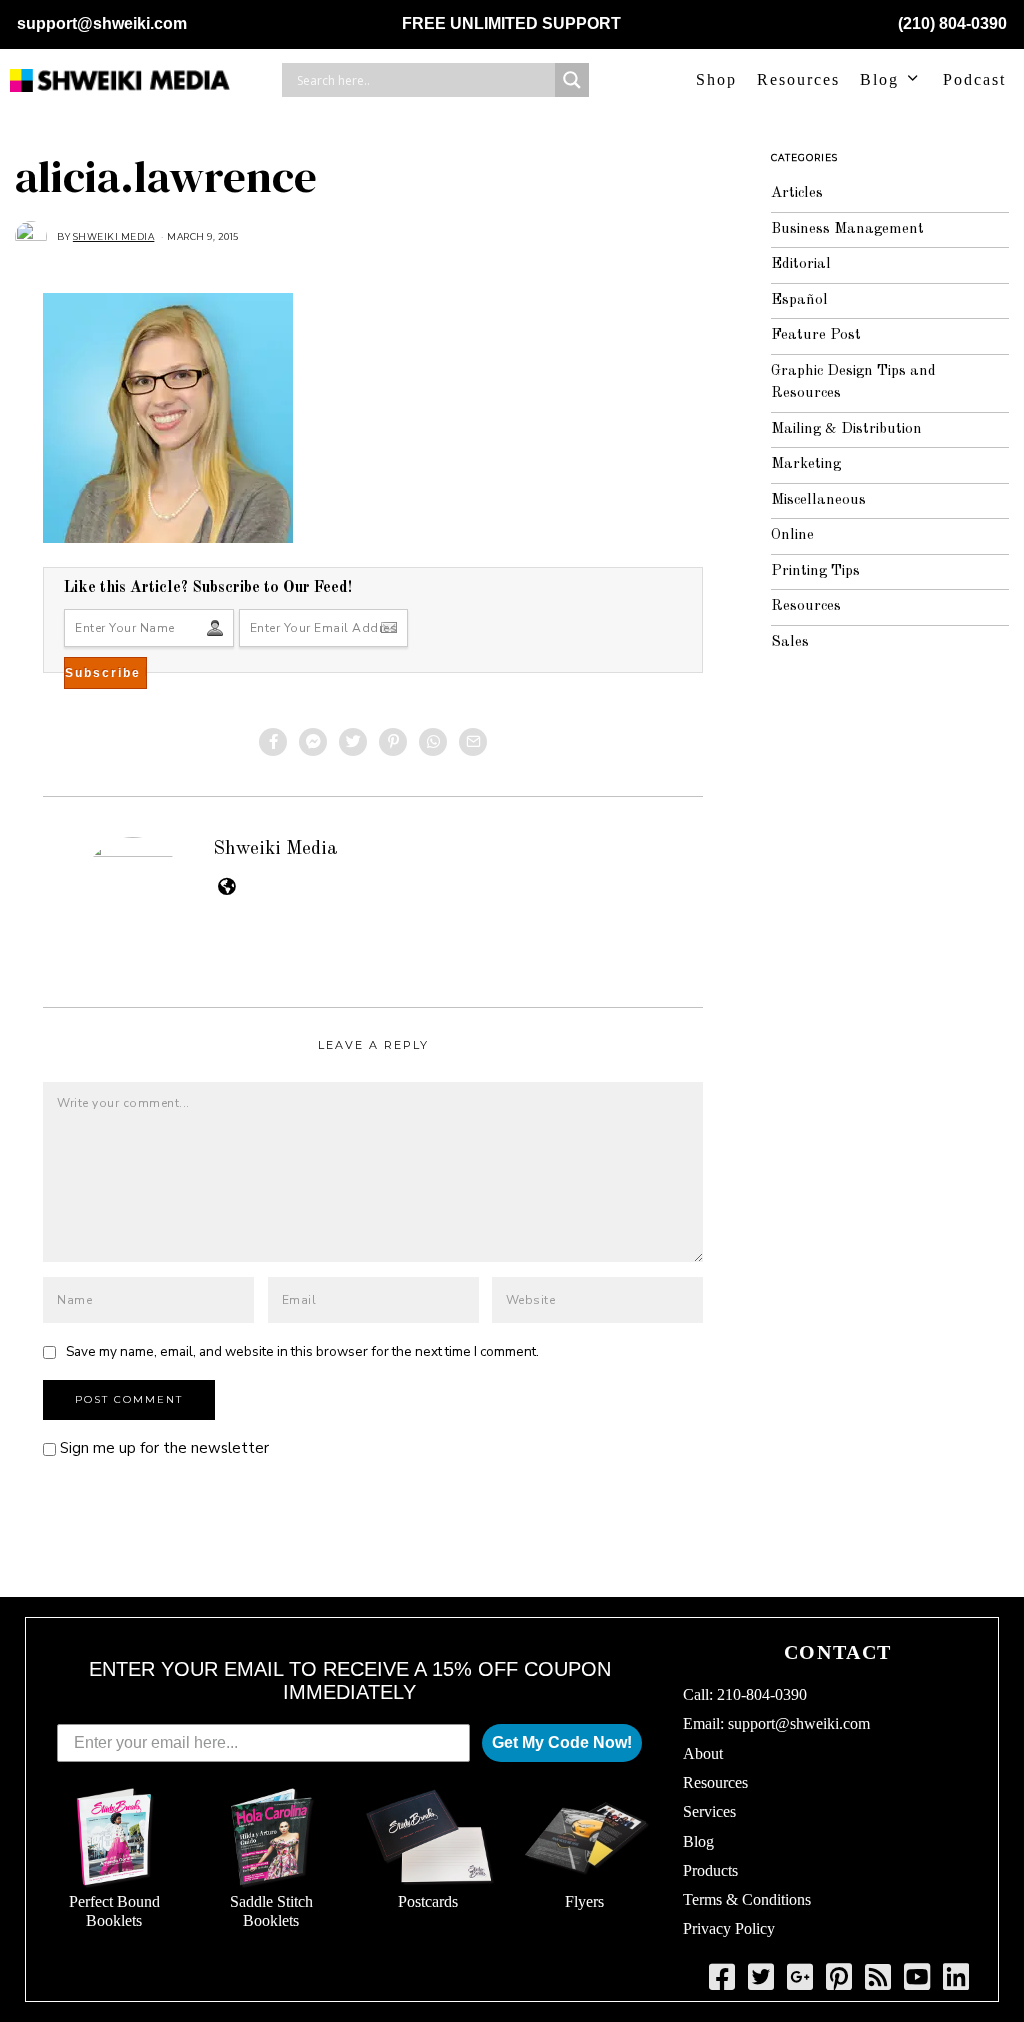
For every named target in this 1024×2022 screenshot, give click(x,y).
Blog (879, 79)
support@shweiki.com (102, 23)
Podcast (974, 79)
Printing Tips (815, 571)
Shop (716, 79)
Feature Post (816, 335)
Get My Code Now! (562, 1742)
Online (792, 535)
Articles (797, 193)
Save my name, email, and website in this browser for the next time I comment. (302, 1351)
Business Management (847, 229)
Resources (798, 79)
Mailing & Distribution (846, 429)
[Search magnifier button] (572, 80)
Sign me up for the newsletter (162, 1448)
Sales (790, 642)
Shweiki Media (275, 849)
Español (799, 300)
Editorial (801, 264)
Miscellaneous (818, 500)
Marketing (806, 464)
